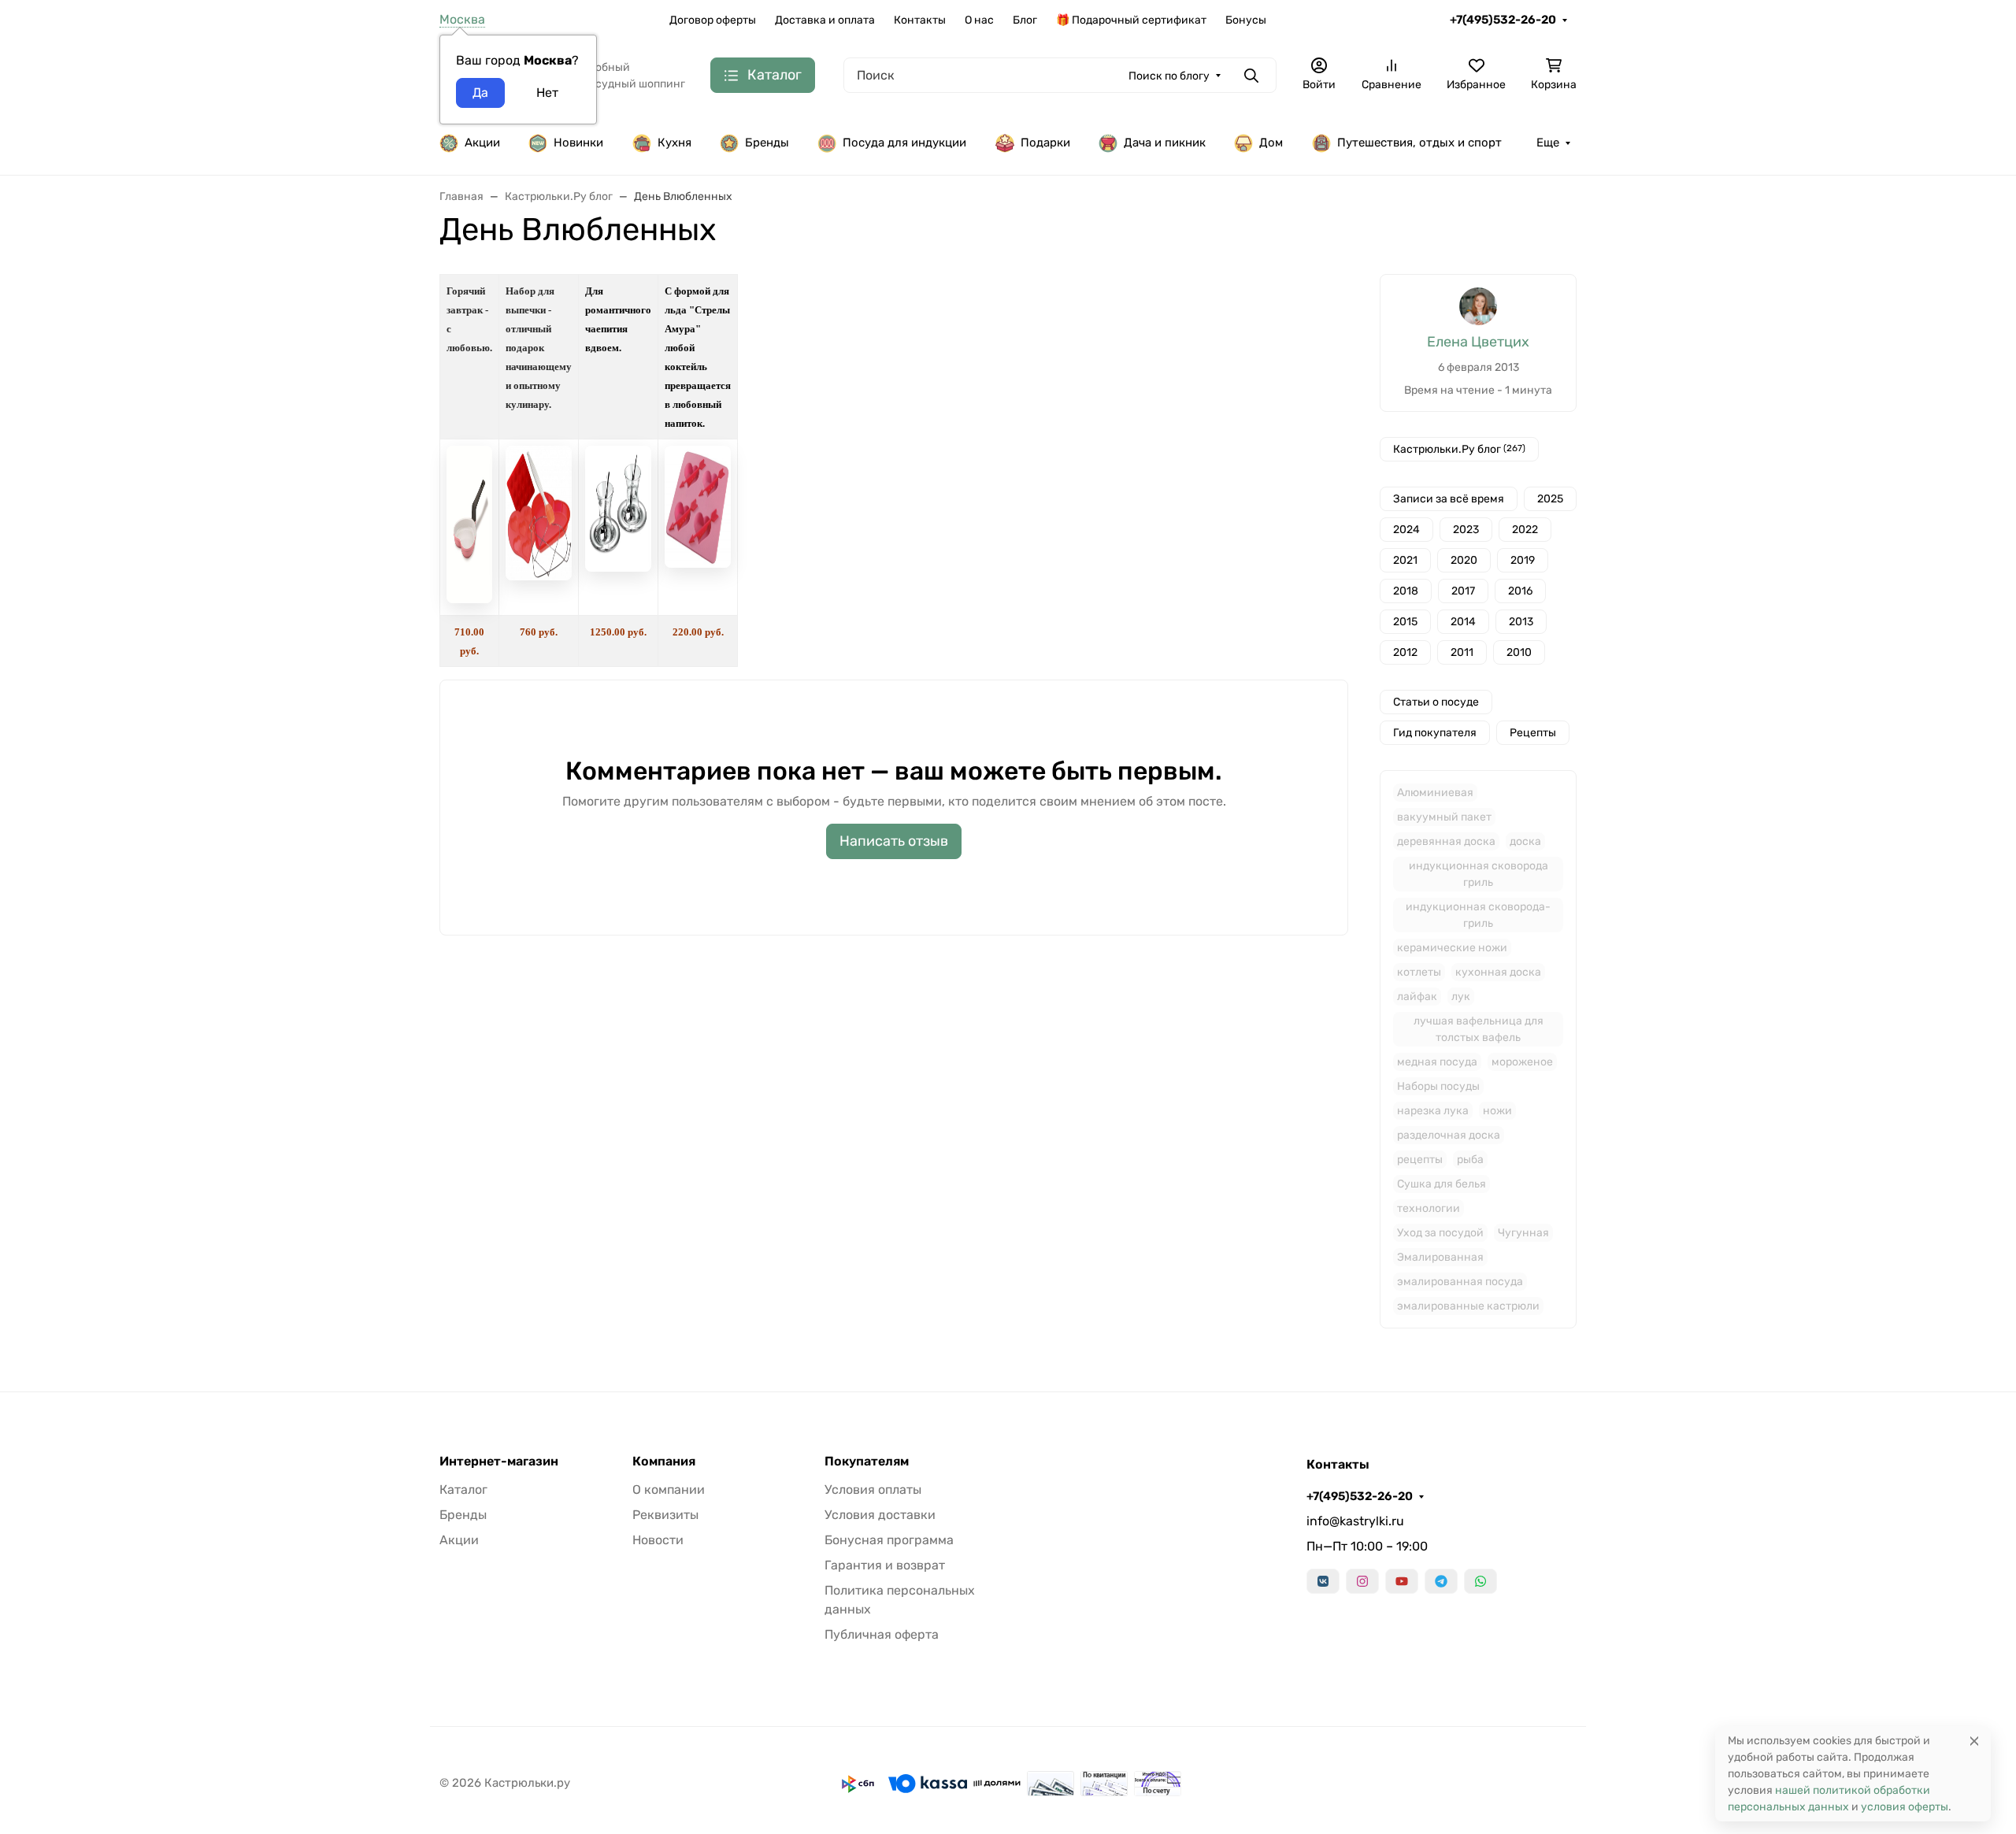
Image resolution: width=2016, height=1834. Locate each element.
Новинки (578, 143)
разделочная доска (1449, 1135)
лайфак (1417, 997)
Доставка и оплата (825, 20)
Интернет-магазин (499, 1462)
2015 (1405, 622)
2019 (1523, 560)
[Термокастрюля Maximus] (469, 600)
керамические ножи (1452, 948)
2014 (1463, 622)
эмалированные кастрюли (1468, 1306)
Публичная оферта (882, 1634)
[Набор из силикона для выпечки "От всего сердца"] (539, 576)
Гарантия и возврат (885, 1565)
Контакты (920, 20)
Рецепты (1533, 733)
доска (1525, 841)
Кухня (674, 143)
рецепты (1420, 1160)
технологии (1429, 1208)
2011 (1462, 652)
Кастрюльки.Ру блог (1459, 449)
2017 (1463, 591)
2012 (1405, 652)
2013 (1521, 622)
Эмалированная (1440, 1257)
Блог (1025, 20)
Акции (482, 143)
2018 (1406, 591)
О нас (979, 20)
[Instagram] (1362, 1581)
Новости (658, 1540)
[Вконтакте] (1323, 1581)
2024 (1406, 530)
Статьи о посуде (1436, 702)
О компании (669, 1489)
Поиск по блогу (1169, 76)
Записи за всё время (1449, 499)
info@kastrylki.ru (1355, 1521)
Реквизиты (665, 1515)
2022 (1525, 530)
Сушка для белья (1442, 1184)
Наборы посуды (1438, 1086)
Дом (1271, 143)
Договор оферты (713, 20)
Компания (664, 1462)
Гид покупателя (1435, 733)
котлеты (1419, 972)
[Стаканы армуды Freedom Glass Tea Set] (618, 567)
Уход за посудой (1440, 1233)
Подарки (1045, 143)
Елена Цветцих (1478, 342)
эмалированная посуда (1460, 1282)
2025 (1550, 499)
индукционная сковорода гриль (1479, 874)
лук (1461, 997)
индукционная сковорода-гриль (1478, 915)
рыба (1470, 1160)
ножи (1497, 1111)
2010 (1519, 652)
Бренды (767, 143)
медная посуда (1437, 1062)
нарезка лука (1433, 1111)
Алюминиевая (1435, 793)
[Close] (1974, 1741)
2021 (1405, 560)
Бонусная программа (889, 1540)
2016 (1520, 591)
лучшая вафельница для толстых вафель (1479, 1029)
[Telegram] (1441, 1581)
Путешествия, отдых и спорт (1419, 143)
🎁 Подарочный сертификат (1131, 20)
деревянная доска (1446, 841)
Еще (1548, 143)
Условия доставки (880, 1515)
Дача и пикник (1165, 143)
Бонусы (1246, 20)
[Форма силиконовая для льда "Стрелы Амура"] (698, 563)
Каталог (463, 1489)
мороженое (1522, 1062)
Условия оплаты (873, 1489)
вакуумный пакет (1444, 817)
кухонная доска (1498, 972)
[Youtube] (1402, 1581)
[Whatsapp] (1480, 1581)
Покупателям (867, 1462)
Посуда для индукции (904, 143)
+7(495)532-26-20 (1503, 20)
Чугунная (1523, 1233)
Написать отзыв (894, 841)
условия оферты (1905, 1807)
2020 (1464, 560)
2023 (1466, 530)
